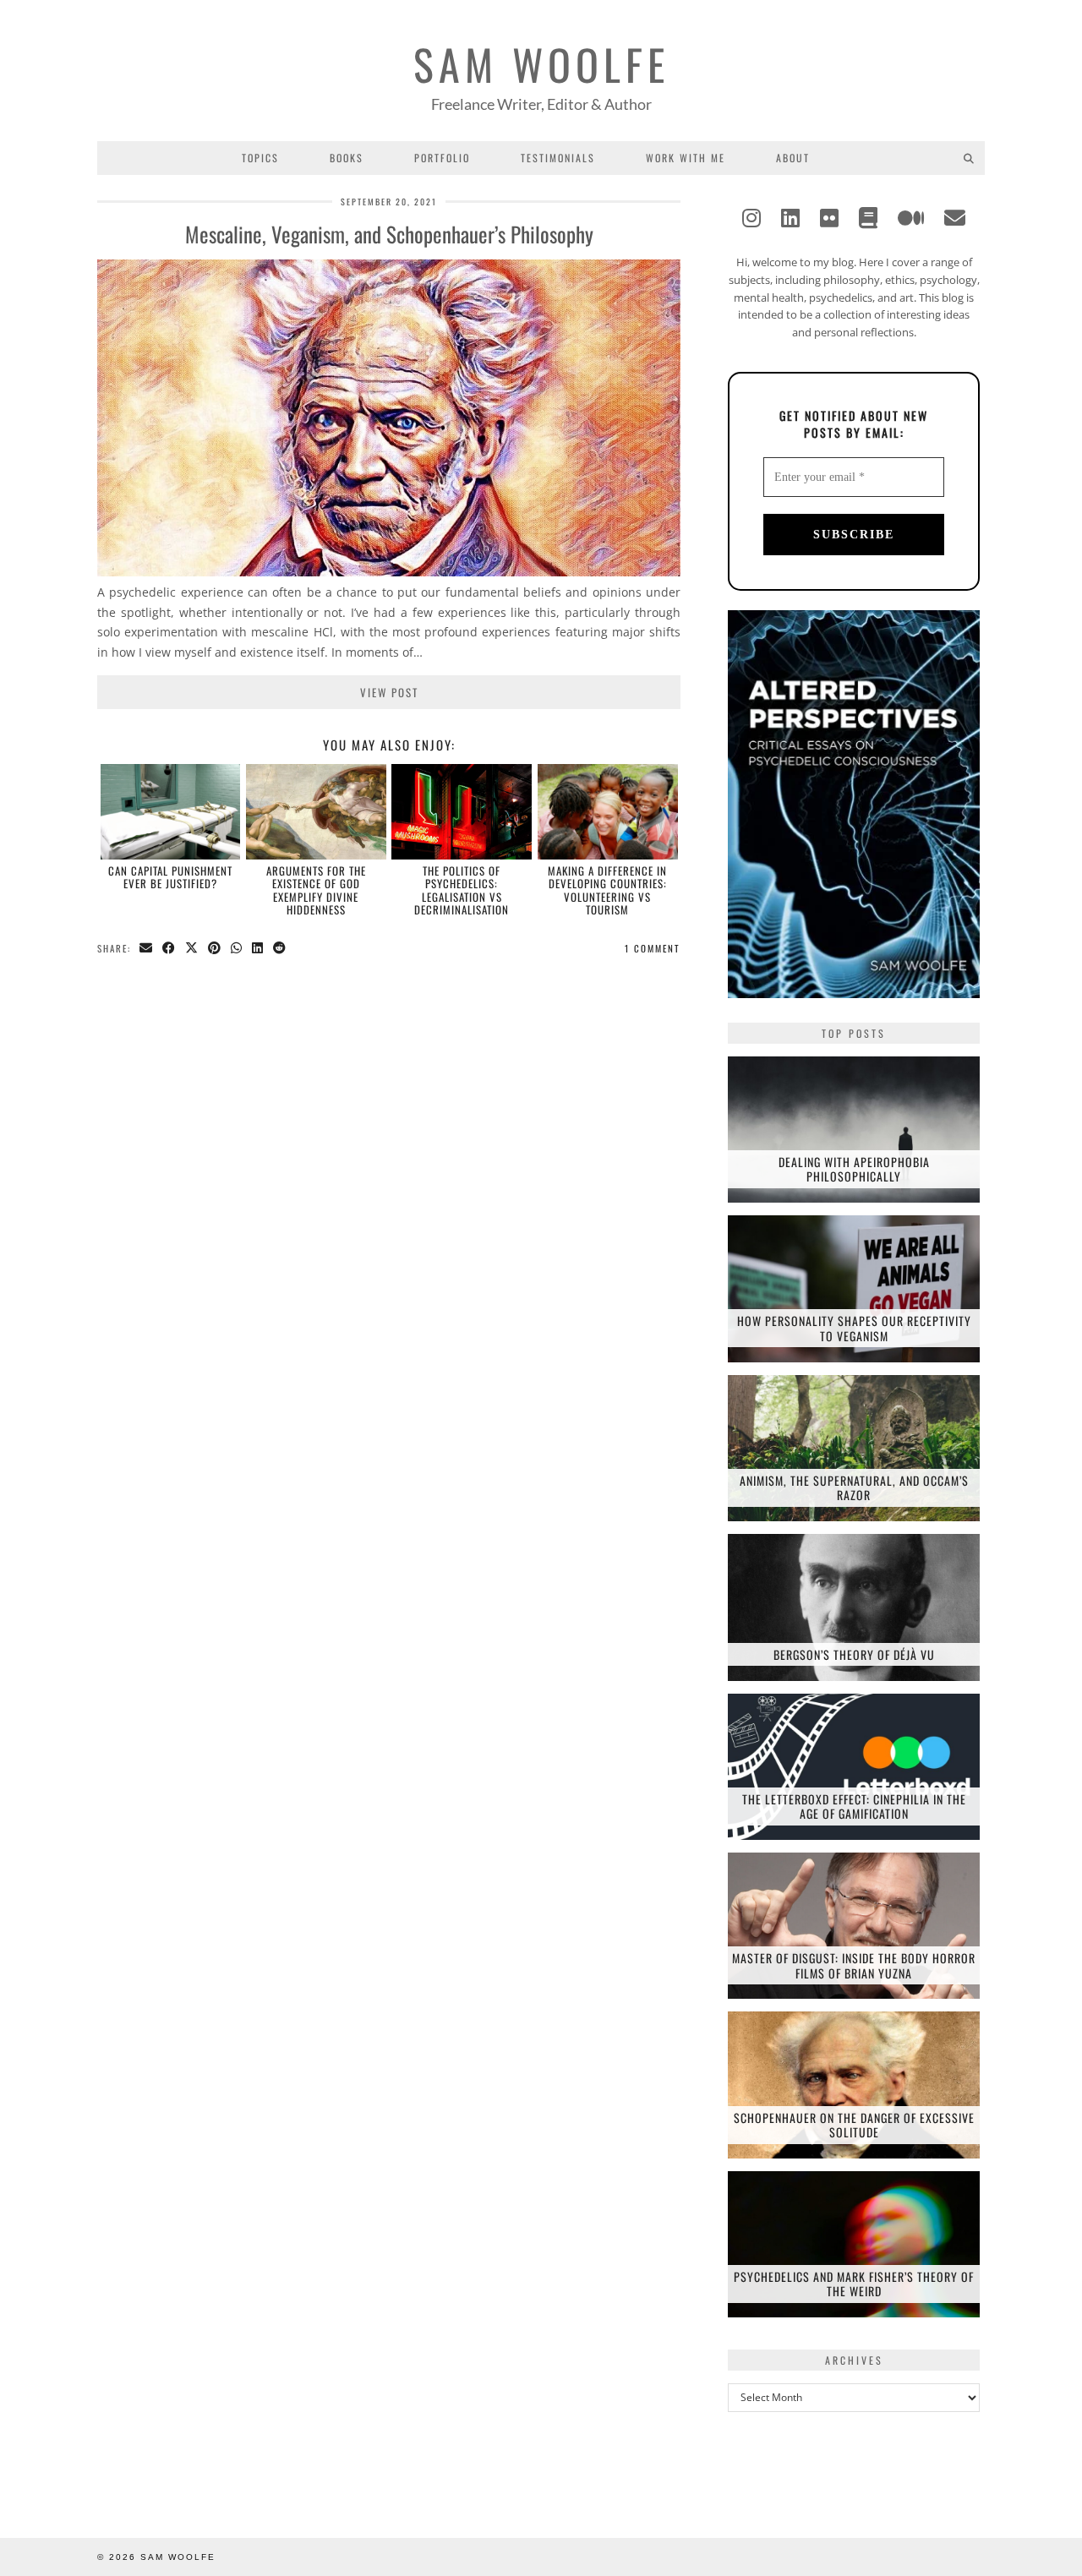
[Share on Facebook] (169, 949)
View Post (389, 692)
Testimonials (558, 158)
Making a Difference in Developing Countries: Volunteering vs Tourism (607, 890)
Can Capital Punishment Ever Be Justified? (170, 877)
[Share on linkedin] (258, 949)
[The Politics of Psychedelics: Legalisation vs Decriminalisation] (462, 811)
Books (347, 158)
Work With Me (686, 158)
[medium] (911, 217)
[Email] (955, 217)
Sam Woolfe (541, 63)
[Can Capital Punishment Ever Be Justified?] (171, 811)
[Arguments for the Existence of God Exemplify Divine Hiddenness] (316, 811)
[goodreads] (868, 217)
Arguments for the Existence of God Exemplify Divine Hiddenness (316, 890)
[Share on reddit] (280, 949)
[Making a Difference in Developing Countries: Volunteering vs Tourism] (608, 811)
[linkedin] (790, 217)
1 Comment (653, 948)
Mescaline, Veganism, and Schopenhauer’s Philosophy (389, 234)
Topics (260, 158)
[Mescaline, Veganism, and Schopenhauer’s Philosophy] (389, 572)
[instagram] (751, 217)
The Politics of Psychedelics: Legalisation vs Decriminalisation (462, 890)
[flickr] (829, 217)
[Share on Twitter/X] (192, 949)
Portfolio (442, 158)
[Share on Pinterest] (215, 949)
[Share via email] (147, 949)
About (793, 158)
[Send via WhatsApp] (237, 949)
